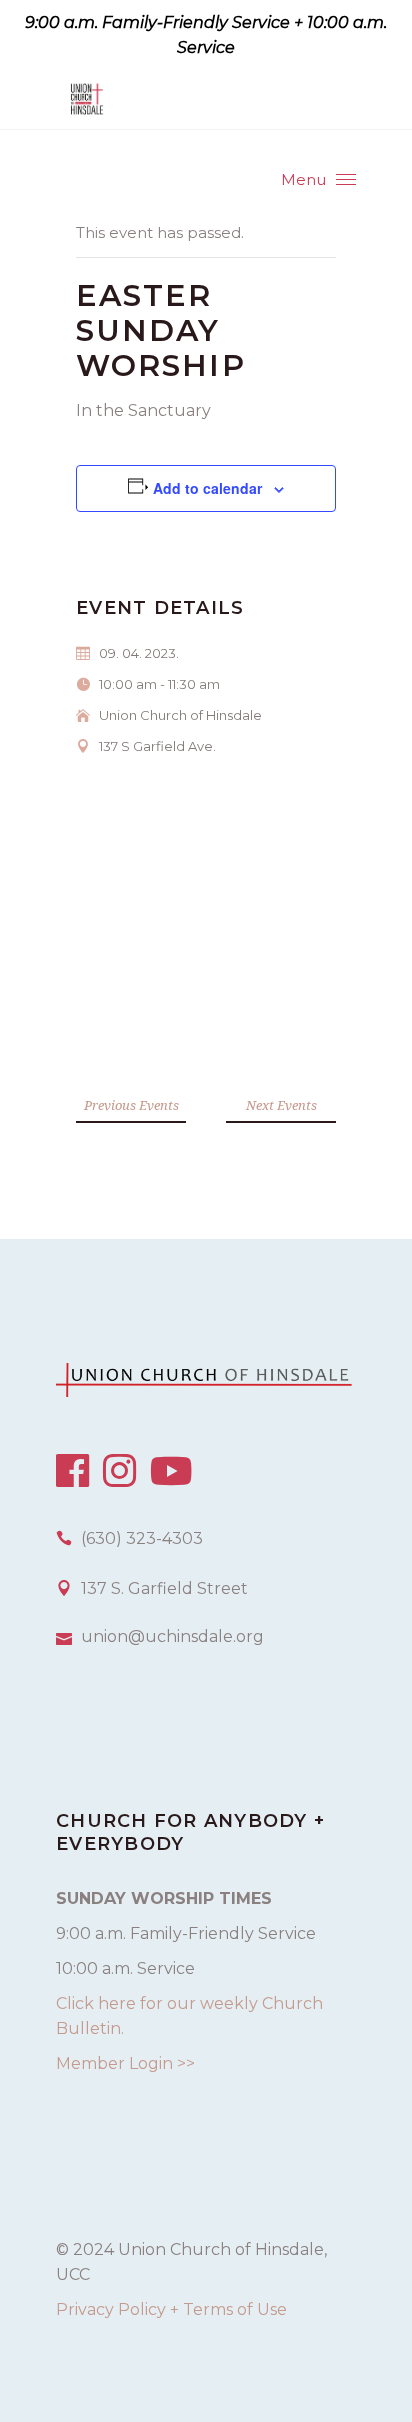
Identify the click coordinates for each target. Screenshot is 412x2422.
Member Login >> (125, 2063)
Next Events (281, 1105)
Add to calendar (207, 488)
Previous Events (131, 1105)
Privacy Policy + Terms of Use (171, 2309)
